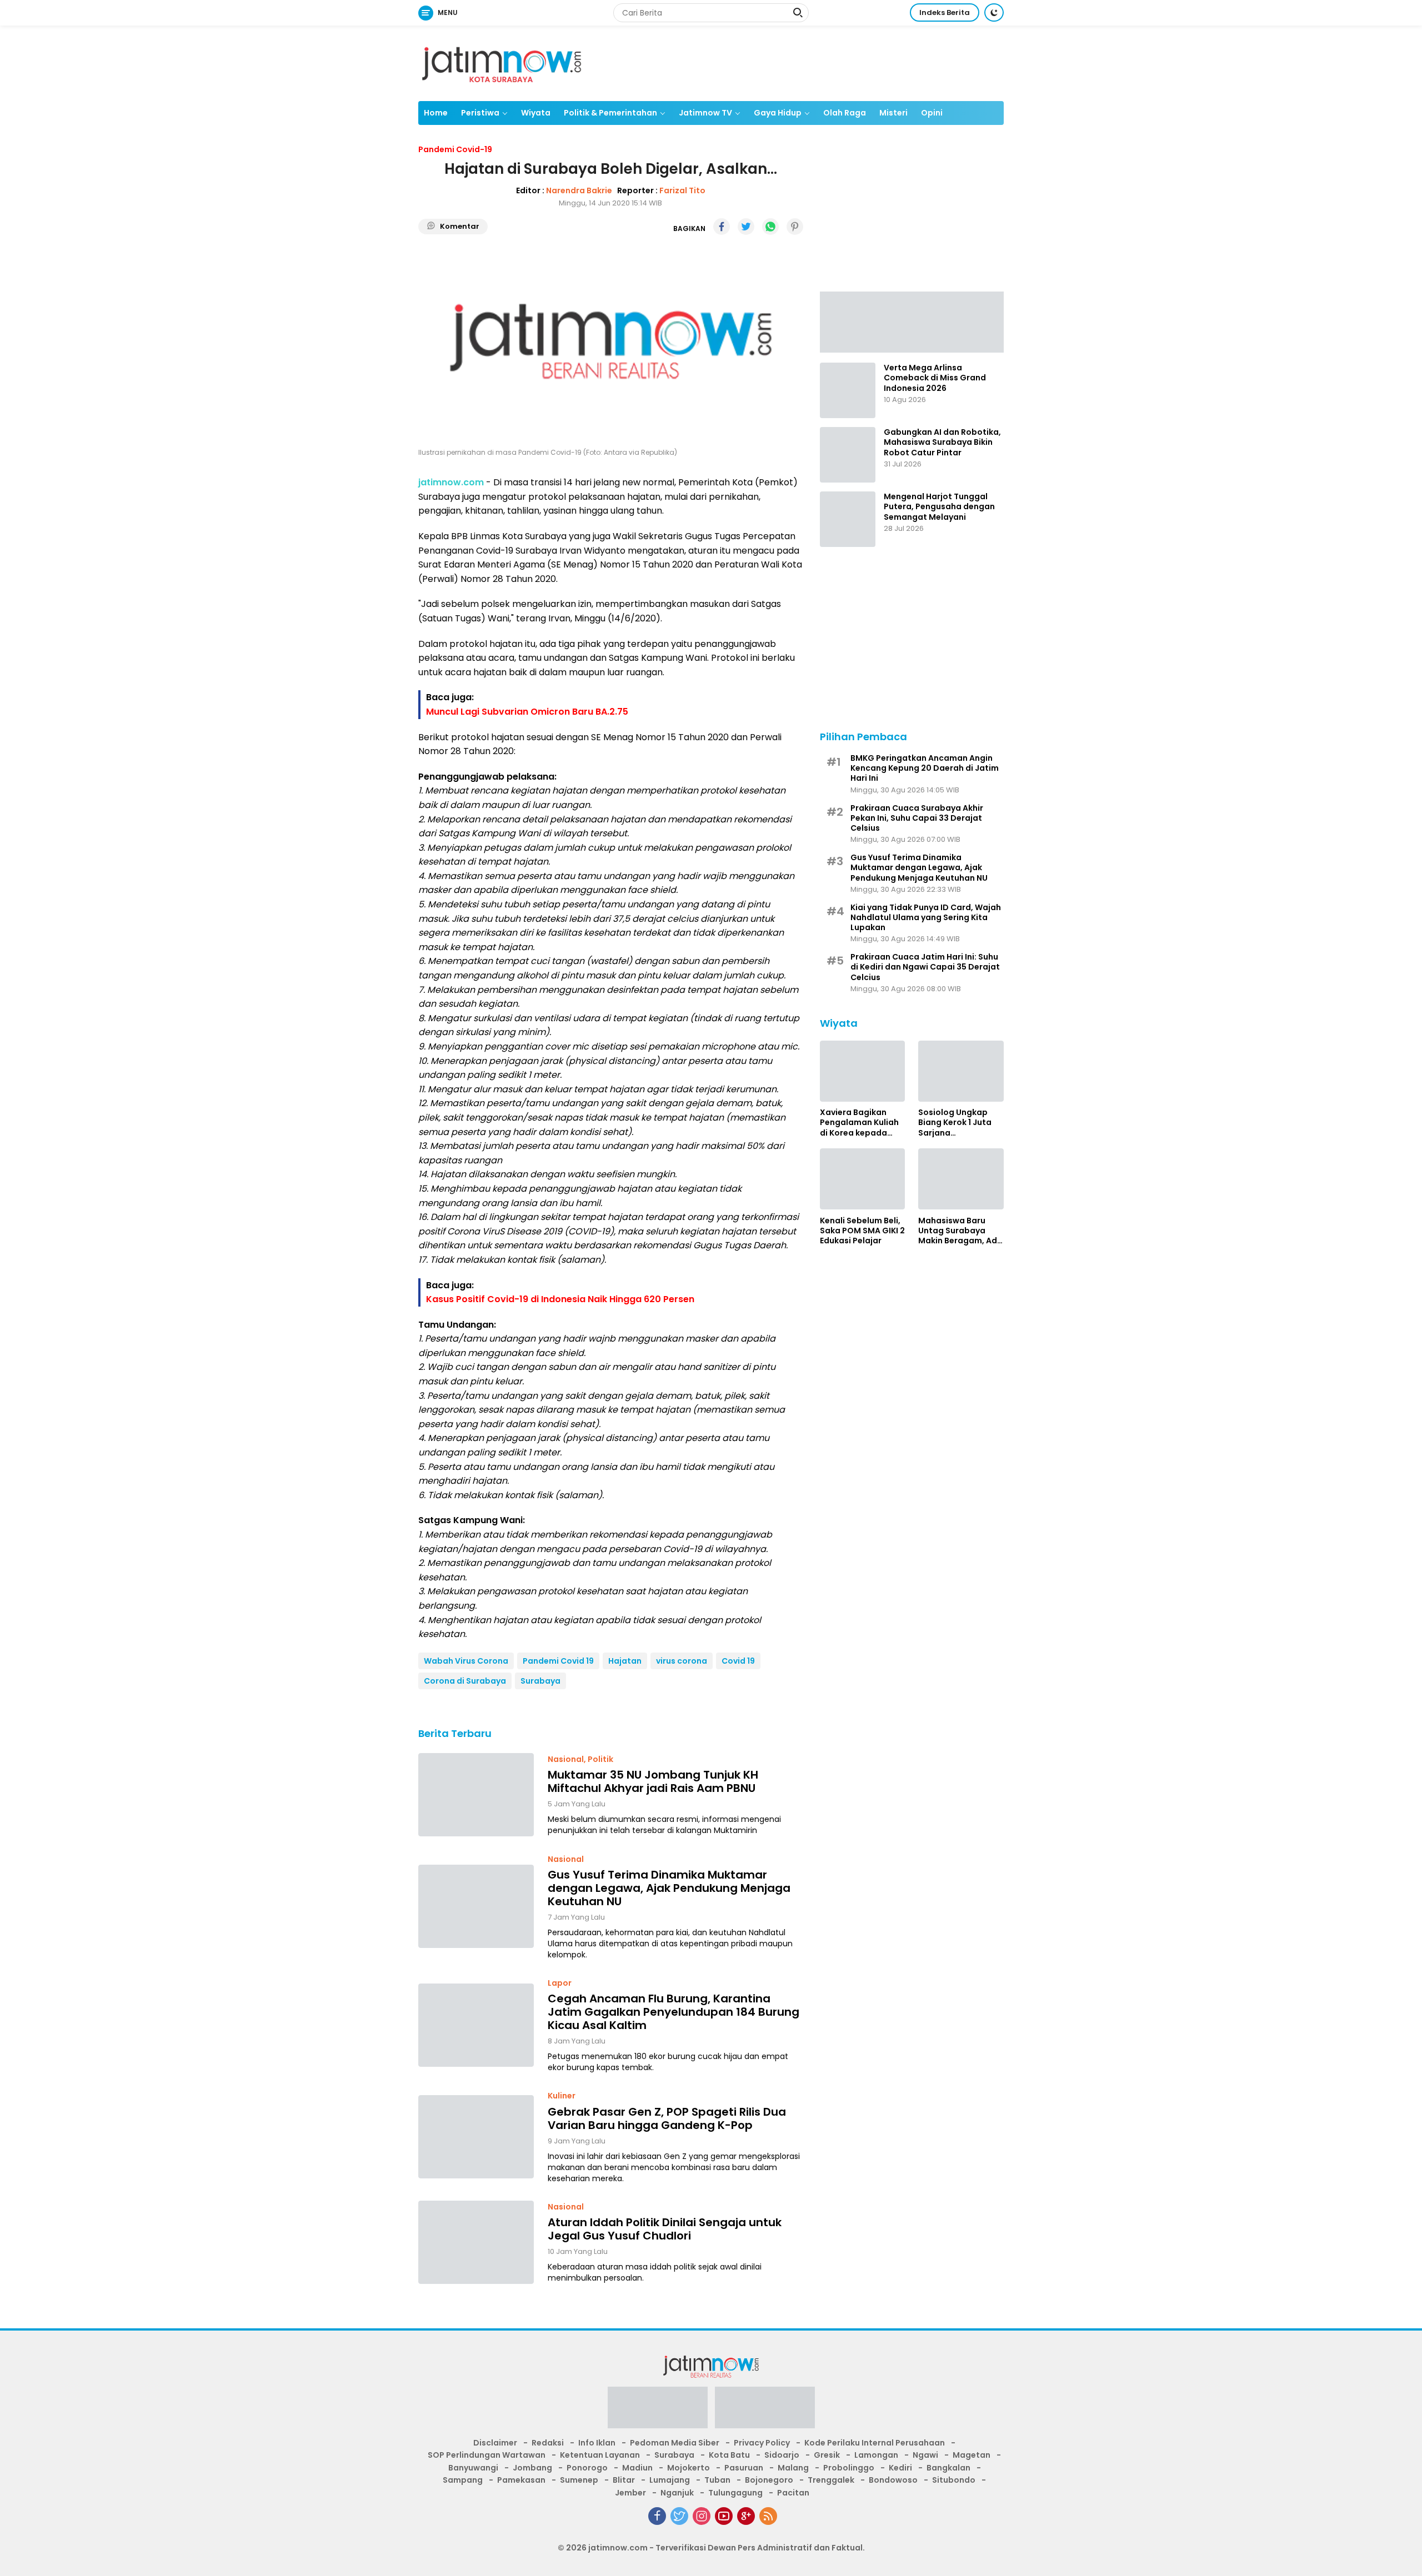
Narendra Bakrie (579, 190)
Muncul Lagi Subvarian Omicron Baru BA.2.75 (527, 712)
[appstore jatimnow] (765, 2411)
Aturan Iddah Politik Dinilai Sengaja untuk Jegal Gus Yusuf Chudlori (665, 2229)
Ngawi (925, 2455)
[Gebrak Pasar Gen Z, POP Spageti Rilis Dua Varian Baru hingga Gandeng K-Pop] (476, 2137)
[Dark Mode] (994, 12)
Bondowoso (893, 2480)
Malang (793, 2468)
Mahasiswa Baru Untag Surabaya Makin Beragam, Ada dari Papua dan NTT (960, 1230)
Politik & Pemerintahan (610, 113)
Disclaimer (495, 2443)
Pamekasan (521, 2480)
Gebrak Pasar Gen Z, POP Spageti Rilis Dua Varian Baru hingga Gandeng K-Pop (667, 2118)
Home (436, 113)
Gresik (827, 2455)
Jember (630, 2493)
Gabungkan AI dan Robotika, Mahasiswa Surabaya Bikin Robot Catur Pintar (942, 442)
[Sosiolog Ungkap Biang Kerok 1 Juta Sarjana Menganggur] (961, 1071)
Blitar (624, 2480)
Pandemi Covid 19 (558, 1661)
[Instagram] (702, 2516)
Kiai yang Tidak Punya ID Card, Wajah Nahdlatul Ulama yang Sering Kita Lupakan (926, 917)
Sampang (463, 2480)
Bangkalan (948, 2468)
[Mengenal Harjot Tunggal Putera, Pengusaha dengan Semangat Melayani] (848, 519)
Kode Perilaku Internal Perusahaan (875, 2443)
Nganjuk (677, 2493)
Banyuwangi (473, 2468)
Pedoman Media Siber (675, 2443)
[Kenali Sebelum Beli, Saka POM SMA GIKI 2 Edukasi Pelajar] (863, 1179)
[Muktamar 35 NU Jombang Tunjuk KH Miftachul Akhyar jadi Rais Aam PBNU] (476, 1795)
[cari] (798, 14)
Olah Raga (845, 113)
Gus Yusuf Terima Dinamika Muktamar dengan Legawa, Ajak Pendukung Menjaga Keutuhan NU (669, 1888)
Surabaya (540, 1681)
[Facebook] (657, 2516)
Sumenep (579, 2480)
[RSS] (768, 2516)
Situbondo (954, 2480)
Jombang (532, 2468)
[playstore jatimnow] (658, 2411)
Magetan (972, 2455)
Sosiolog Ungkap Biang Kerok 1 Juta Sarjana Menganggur (955, 1123)
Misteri (893, 113)
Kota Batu (729, 2455)
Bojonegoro (769, 2480)
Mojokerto (689, 2468)
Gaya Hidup (778, 113)
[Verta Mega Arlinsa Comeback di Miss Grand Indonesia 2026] (848, 390)
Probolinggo (849, 2468)
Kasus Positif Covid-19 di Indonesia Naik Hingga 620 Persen (560, 1299)
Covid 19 (738, 1661)
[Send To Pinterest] (795, 227)
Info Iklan (597, 2443)
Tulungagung (735, 2493)
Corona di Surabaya (465, 1681)
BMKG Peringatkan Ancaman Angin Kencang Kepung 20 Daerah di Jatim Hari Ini (925, 768)
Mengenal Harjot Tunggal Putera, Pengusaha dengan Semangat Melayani (939, 507)
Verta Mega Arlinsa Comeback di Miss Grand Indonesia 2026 (935, 378)
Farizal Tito (682, 190)
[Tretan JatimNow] (912, 321)
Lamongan (876, 2455)
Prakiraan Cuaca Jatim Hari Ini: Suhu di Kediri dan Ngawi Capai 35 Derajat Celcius (925, 967)
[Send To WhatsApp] (770, 227)
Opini (932, 113)
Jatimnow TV (705, 113)
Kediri (900, 2468)
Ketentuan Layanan (600, 2455)
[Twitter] (679, 2516)
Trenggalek (831, 2480)
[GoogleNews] (746, 2516)
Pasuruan (744, 2468)
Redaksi (548, 2443)
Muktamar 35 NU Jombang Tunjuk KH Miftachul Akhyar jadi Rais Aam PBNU (653, 1781)
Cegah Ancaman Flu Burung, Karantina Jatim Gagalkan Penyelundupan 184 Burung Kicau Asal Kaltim (674, 2012)
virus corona (682, 1661)
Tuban (717, 2480)
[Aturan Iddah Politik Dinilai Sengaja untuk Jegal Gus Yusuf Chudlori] (476, 2242)
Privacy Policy (762, 2443)
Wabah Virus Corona (466, 1661)
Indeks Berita (945, 12)
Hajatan (625, 1661)
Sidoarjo (782, 2455)
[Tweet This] (746, 227)
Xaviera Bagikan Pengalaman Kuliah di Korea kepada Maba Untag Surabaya (859, 1123)
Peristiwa (480, 113)
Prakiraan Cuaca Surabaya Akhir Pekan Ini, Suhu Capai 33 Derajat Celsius (917, 818)
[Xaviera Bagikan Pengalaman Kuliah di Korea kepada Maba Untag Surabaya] (863, 1071)
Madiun (637, 2468)
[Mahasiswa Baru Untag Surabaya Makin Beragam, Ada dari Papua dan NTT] (961, 1179)
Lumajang (670, 2480)
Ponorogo (587, 2468)
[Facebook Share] (722, 227)
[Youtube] (724, 2516)
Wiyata (536, 113)
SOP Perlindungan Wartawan (487, 2455)
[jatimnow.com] (502, 63)
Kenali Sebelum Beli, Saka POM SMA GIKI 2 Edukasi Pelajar (862, 1230)
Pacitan (793, 2493)
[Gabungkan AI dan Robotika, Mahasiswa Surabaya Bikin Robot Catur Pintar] (848, 455)
